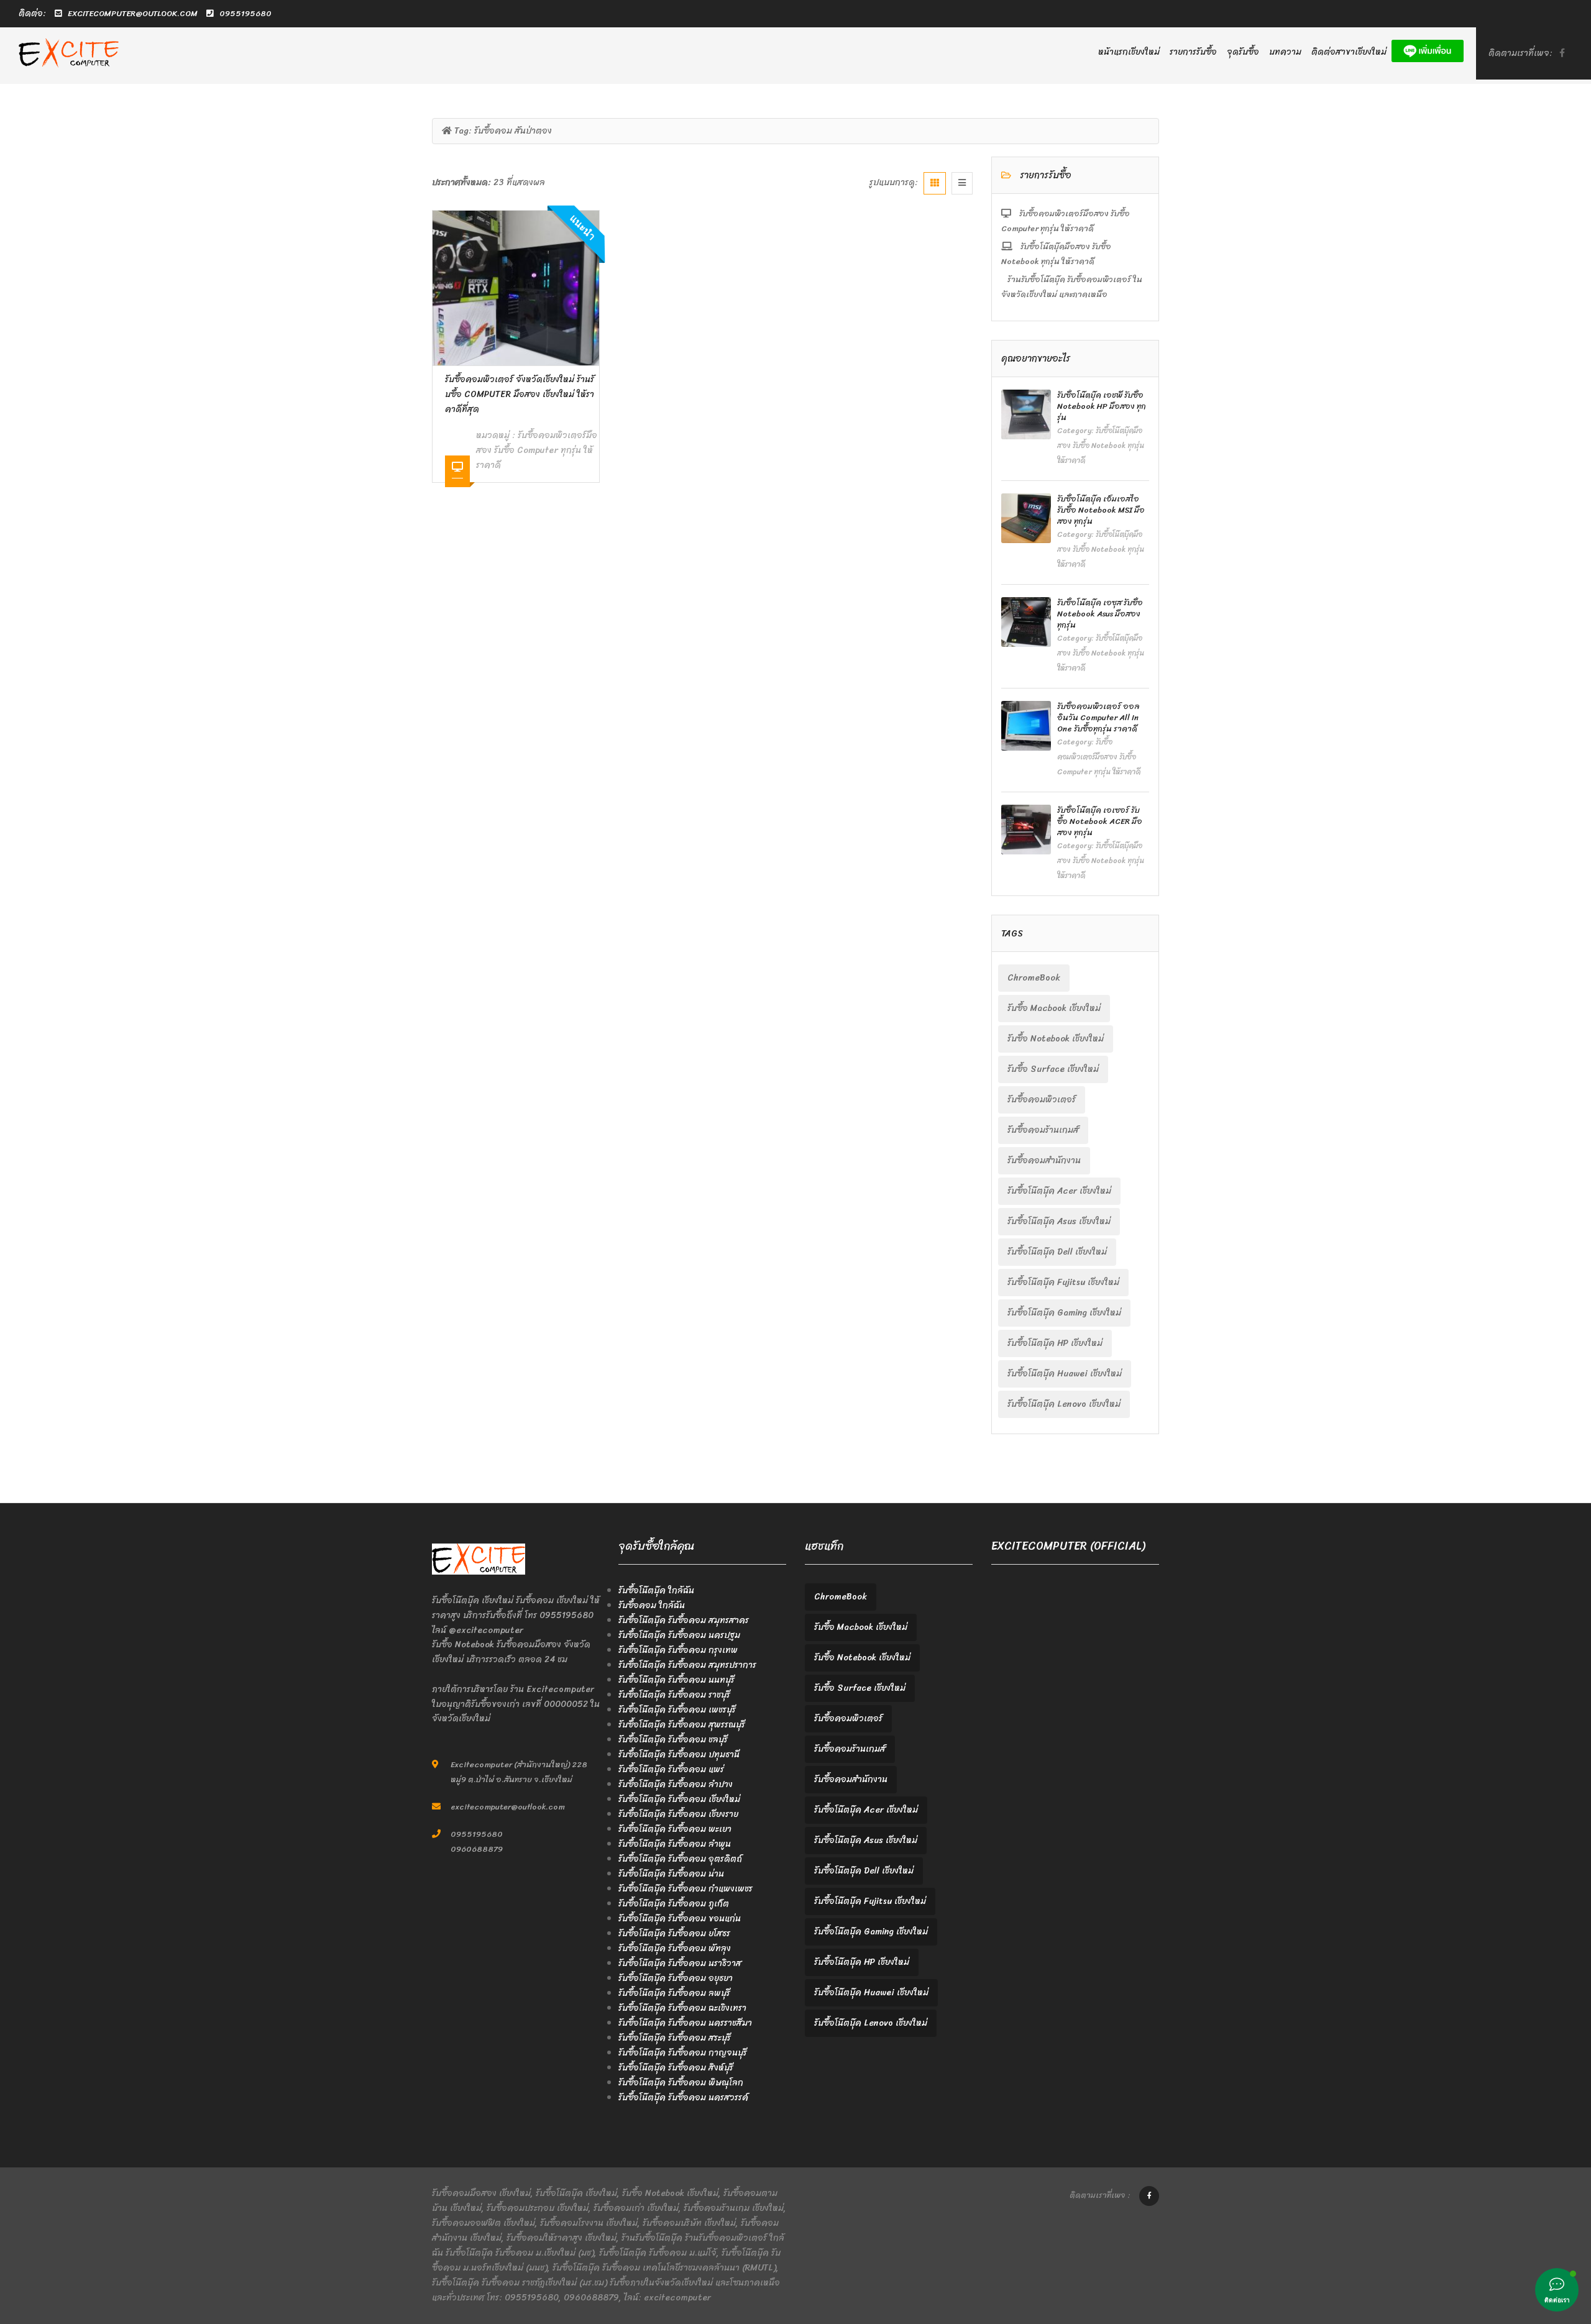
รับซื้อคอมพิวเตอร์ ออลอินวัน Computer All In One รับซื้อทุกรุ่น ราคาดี (1098, 717)
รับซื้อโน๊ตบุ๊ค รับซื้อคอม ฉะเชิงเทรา (682, 2008)
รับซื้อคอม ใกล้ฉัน (652, 1605)
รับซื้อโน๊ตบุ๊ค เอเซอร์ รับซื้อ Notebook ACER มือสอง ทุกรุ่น (1100, 821)
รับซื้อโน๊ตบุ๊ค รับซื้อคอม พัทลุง (675, 1948)
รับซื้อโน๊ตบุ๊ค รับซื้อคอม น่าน (671, 1874)
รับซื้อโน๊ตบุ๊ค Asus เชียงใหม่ (1059, 1221)
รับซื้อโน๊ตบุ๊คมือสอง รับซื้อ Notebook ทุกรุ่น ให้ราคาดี (1056, 254)
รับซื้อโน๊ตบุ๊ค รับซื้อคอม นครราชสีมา (685, 2023)
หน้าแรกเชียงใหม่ (1129, 52)
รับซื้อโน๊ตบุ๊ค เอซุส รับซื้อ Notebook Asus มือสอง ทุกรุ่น (1100, 614)
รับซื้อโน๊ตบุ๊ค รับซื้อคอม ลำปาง (676, 1784)
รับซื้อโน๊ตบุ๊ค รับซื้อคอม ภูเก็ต (674, 1904)
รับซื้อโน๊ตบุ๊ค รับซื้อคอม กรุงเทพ (678, 1650)
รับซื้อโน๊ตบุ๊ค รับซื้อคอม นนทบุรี (676, 1680)
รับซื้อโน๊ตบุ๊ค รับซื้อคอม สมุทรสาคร (684, 1620)
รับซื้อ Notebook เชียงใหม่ (1056, 1039)
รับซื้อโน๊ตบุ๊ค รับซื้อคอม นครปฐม (679, 1635)
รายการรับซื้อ (1193, 52)
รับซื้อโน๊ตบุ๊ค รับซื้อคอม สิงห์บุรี (676, 2068)
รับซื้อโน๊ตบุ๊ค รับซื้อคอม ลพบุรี (674, 1993)
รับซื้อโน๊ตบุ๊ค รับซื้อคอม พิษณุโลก (681, 2083)
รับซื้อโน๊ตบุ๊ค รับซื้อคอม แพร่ (671, 1769)
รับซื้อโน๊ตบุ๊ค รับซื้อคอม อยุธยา (676, 1978)
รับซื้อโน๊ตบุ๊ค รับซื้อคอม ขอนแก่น (680, 1919)
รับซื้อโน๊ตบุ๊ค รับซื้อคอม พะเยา (675, 1829)
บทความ (1285, 52)
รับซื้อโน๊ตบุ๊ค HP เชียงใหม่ (1055, 1343)
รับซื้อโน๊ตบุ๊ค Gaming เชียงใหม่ (1064, 1313)
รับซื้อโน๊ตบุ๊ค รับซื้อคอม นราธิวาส (680, 1963)
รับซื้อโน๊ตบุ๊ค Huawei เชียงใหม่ (1065, 1374)
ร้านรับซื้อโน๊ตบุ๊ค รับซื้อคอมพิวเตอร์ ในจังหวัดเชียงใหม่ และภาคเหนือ (1072, 287)
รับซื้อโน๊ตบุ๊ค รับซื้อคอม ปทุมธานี (679, 1754)
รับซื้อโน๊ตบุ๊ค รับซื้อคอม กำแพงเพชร (685, 1889)
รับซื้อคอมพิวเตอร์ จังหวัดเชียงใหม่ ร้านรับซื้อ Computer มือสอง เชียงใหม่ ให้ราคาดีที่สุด (520, 394)
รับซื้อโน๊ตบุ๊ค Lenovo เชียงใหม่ (1064, 1404)
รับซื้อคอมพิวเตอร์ (1042, 1100)
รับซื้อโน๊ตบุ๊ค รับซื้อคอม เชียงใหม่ (679, 1799)
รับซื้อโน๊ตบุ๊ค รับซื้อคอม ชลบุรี (673, 1740)
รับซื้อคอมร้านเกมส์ (1043, 1130)
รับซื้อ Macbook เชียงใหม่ (1054, 1008)
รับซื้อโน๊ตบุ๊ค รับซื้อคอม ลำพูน (675, 1844)
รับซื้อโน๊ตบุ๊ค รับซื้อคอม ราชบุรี (674, 1695)
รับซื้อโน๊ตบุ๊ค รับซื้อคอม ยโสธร (674, 1933)
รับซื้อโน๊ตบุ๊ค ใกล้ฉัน (656, 1590)
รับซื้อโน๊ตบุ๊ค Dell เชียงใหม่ (1057, 1252)
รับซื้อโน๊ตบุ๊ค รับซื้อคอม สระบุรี (675, 2038)
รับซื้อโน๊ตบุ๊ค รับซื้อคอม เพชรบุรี (677, 1710)
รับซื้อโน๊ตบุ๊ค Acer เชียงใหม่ (1059, 1191)
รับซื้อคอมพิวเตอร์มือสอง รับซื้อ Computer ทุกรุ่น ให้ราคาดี (537, 450)
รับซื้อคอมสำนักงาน (1044, 1160)
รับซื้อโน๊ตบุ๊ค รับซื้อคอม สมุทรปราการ (687, 1665)
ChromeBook (1034, 978)
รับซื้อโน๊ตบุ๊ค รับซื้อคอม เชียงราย (678, 1814)
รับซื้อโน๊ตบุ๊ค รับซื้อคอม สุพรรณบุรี (682, 1725)
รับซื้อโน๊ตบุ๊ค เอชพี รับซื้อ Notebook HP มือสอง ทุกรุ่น (1102, 406)
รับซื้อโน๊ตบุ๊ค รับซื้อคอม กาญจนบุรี (683, 2053)
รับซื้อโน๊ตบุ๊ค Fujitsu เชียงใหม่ (1063, 1282)
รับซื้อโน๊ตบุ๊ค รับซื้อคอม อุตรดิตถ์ (680, 1859)
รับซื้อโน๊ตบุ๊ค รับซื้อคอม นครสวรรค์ (683, 2098)
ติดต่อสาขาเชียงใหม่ (1349, 52)
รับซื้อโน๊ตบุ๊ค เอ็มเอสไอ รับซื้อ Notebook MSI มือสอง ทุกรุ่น (1101, 510)
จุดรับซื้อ (1243, 52)
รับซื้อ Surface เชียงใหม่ (1053, 1069)
